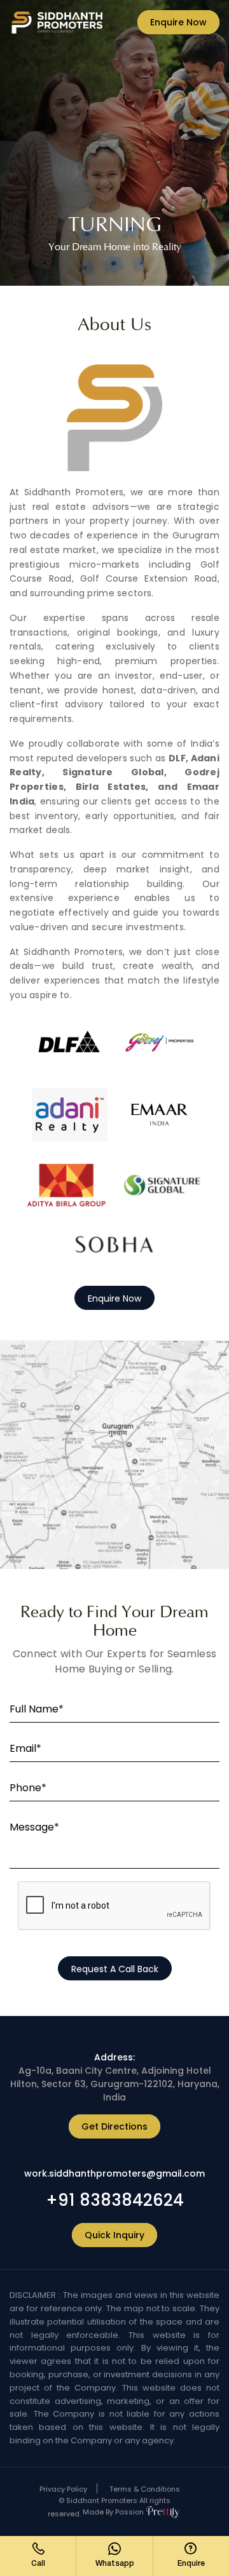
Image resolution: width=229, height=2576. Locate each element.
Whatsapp (115, 2564)
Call (38, 2564)
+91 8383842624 (115, 2200)
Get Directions (114, 2126)
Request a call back (115, 1969)
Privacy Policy (63, 2489)
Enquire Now (178, 22)
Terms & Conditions (145, 2489)
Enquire (191, 2564)
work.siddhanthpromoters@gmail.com (114, 2173)
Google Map (114, 1456)
